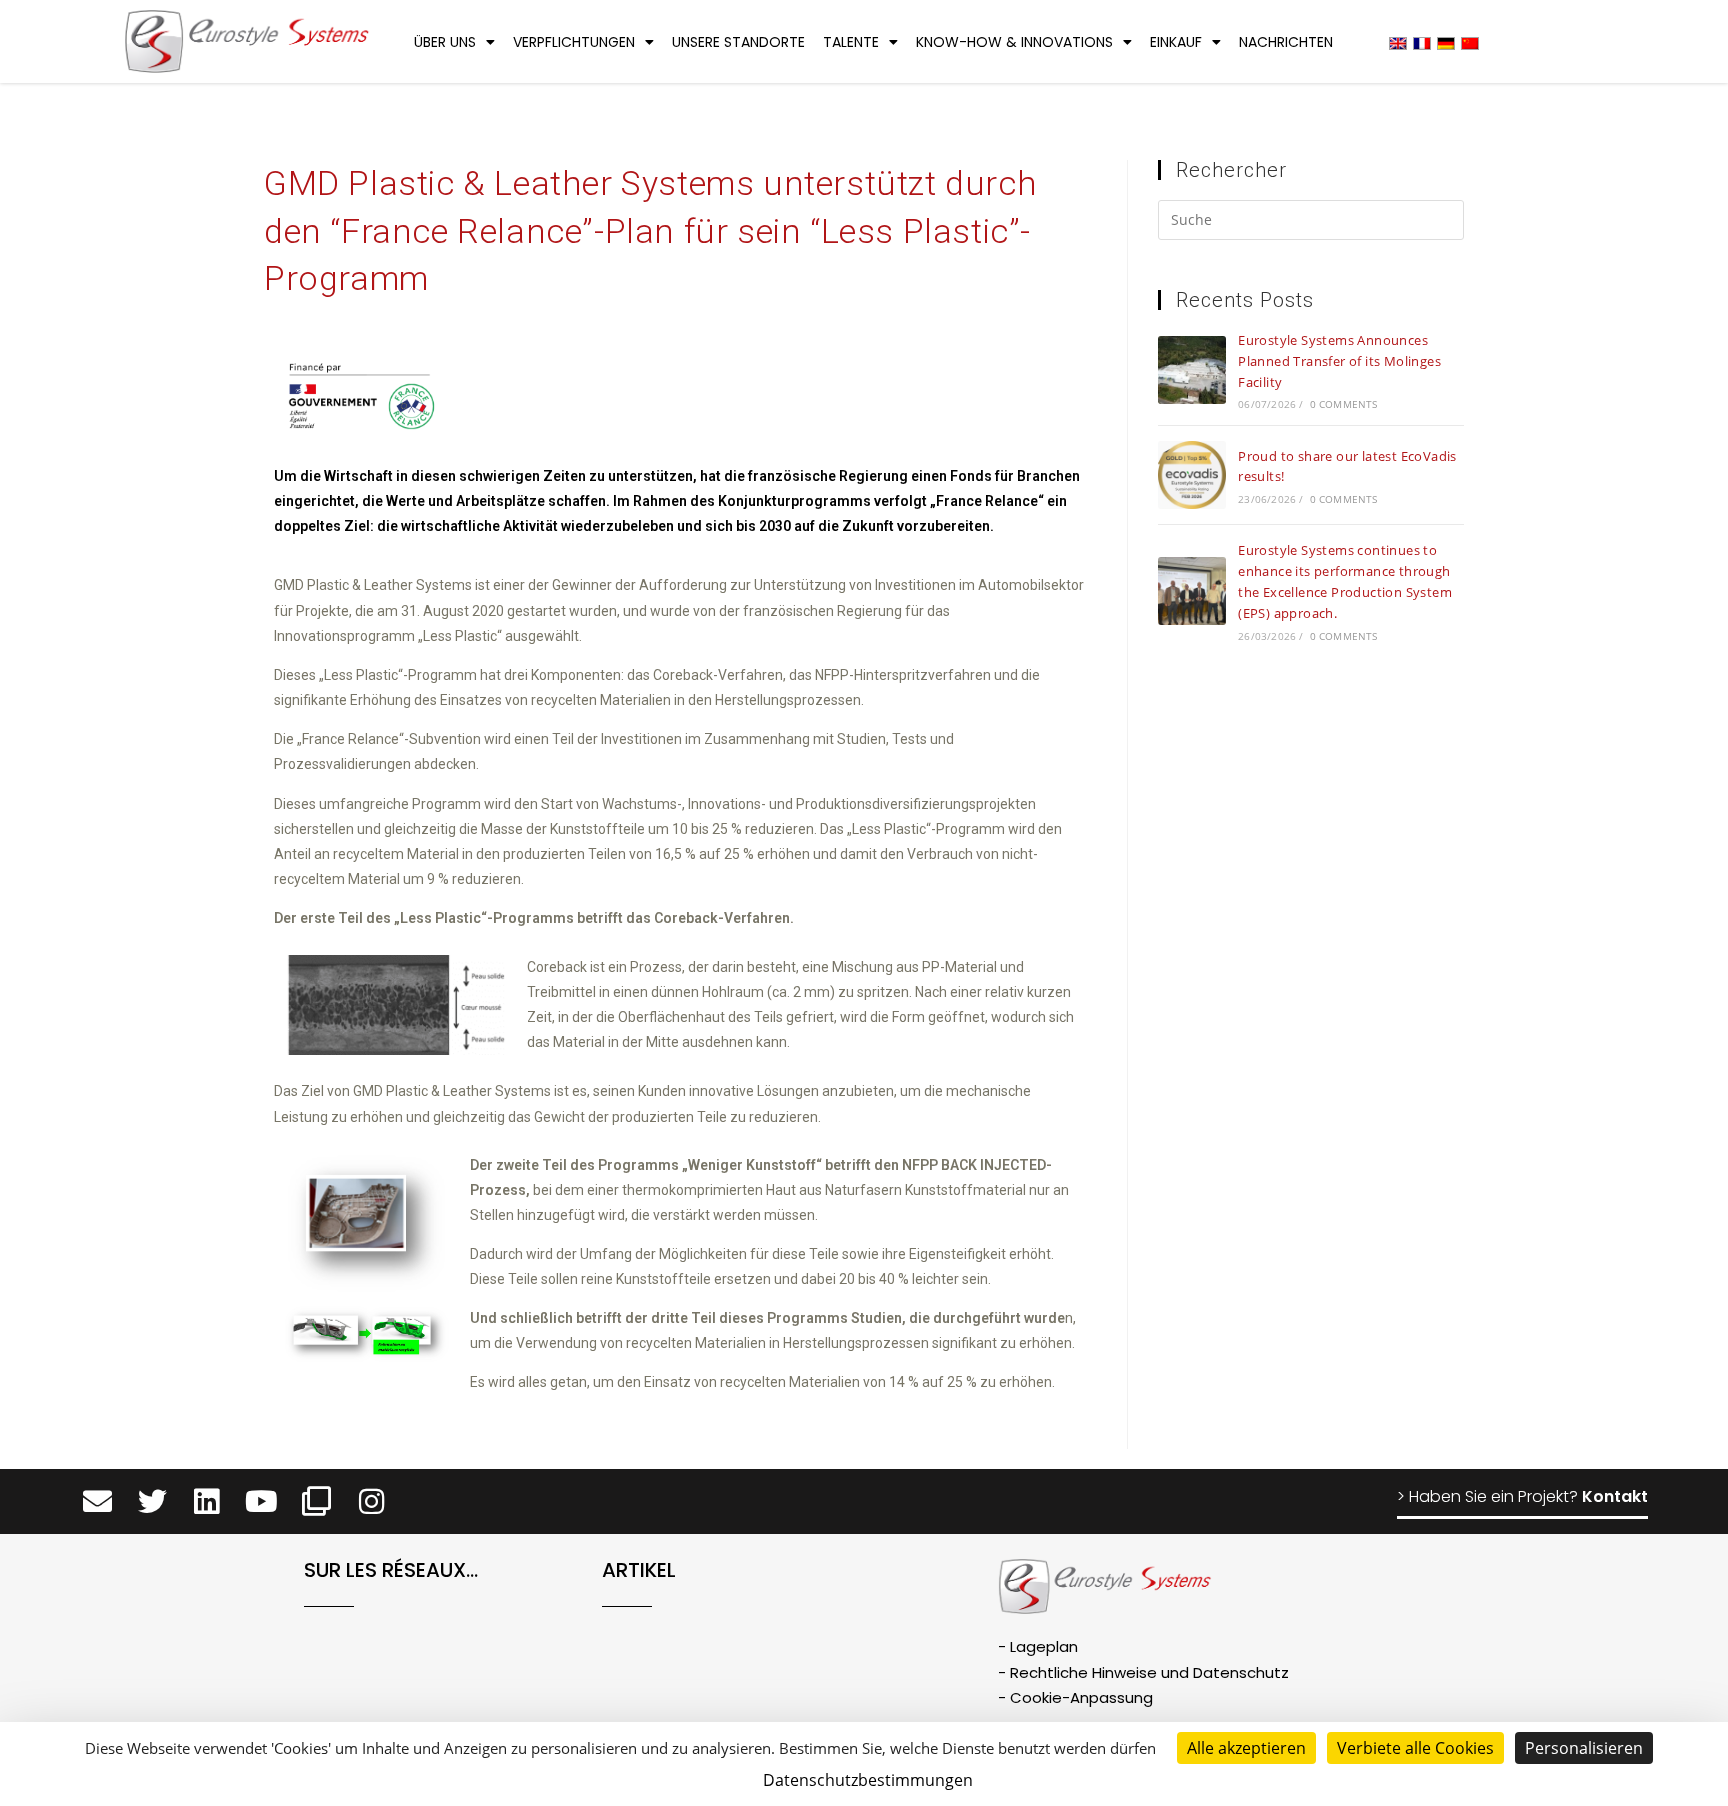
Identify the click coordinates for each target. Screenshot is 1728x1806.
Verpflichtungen (574, 42)
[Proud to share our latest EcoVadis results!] (1192, 475)
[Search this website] (1311, 223)
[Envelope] (97, 1501)
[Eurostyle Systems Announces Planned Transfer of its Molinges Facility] (1192, 370)
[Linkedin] (207, 1501)
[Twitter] (152, 1501)
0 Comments (1344, 404)
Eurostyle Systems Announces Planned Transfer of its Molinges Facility (1339, 361)
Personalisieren (1584, 1748)
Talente (851, 42)
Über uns (445, 42)
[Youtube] (261, 1501)
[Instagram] (371, 1501)
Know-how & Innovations (1014, 42)
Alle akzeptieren (1246, 1748)
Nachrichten (1286, 42)
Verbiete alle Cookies (1415, 1748)
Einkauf (1176, 42)
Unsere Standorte (738, 42)
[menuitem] (1398, 42)
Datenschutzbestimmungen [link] (868, 1780)
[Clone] (316, 1501)
